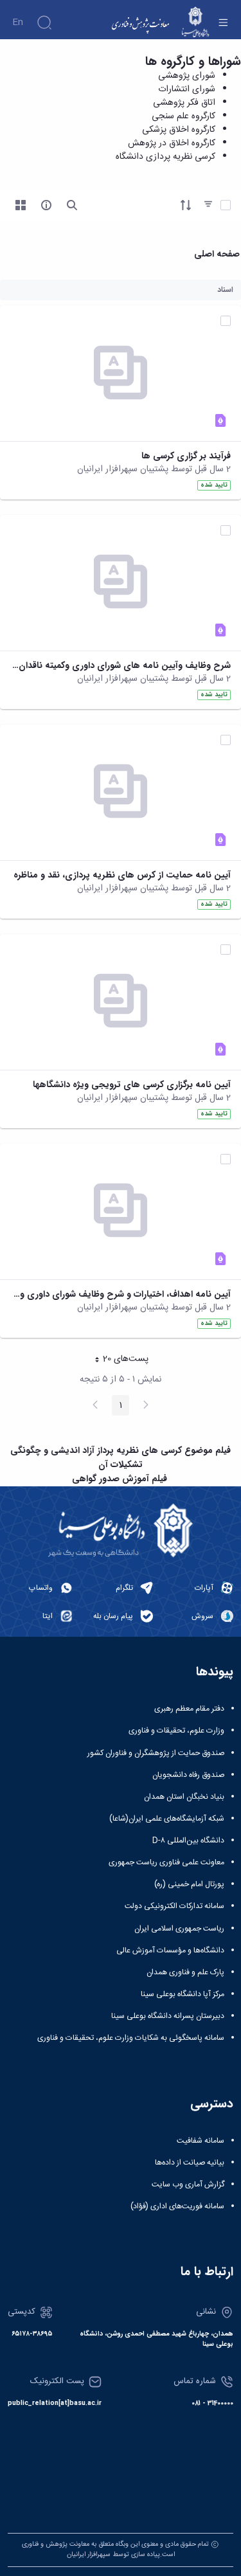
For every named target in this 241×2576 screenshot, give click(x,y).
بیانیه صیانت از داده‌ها (190, 2163)
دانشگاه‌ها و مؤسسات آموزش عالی (170, 1950)
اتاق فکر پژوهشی (184, 103)
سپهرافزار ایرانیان (89, 2554)
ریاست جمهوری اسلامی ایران (179, 1929)
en (18, 23)
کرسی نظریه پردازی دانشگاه (165, 157)
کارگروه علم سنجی (183, 116)
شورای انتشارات (187, 89)
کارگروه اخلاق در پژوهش (172, 143)
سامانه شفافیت (201, 2141)
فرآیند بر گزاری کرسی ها (186, 456)
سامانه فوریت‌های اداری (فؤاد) (177, 2206)
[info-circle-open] (46, 205)
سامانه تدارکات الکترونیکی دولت (174, 1906)
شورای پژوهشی (187, 76)
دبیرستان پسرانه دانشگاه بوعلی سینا (168, 2016)
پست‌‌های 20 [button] (118, 1360)
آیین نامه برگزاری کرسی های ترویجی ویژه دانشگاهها (132, 1085)
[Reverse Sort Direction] (186, 205)
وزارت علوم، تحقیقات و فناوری (176, 1731)
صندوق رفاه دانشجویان (188, 1775)
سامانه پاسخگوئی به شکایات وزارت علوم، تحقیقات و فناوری (131, 2038)
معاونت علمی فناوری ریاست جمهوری (166, 1862)
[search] (72, 205)
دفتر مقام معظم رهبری (189, 1709)
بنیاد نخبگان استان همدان (184, 1797)
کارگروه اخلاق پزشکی (179, 130)
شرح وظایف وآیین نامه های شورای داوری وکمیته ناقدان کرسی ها (121, 666)
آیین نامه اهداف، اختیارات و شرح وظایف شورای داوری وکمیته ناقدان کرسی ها (121, 1294)
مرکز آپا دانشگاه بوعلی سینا (183, 1994)
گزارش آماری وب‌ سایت (188, 2184)
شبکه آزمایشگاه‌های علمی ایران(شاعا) (167, 1819)
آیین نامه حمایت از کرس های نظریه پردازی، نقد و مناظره (122, 875)
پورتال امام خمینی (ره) (189, 1884)
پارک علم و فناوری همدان (185, 1972)
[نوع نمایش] (21, 205)
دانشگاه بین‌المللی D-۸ (188, 1841)
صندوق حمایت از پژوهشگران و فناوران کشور (156, 1753)
